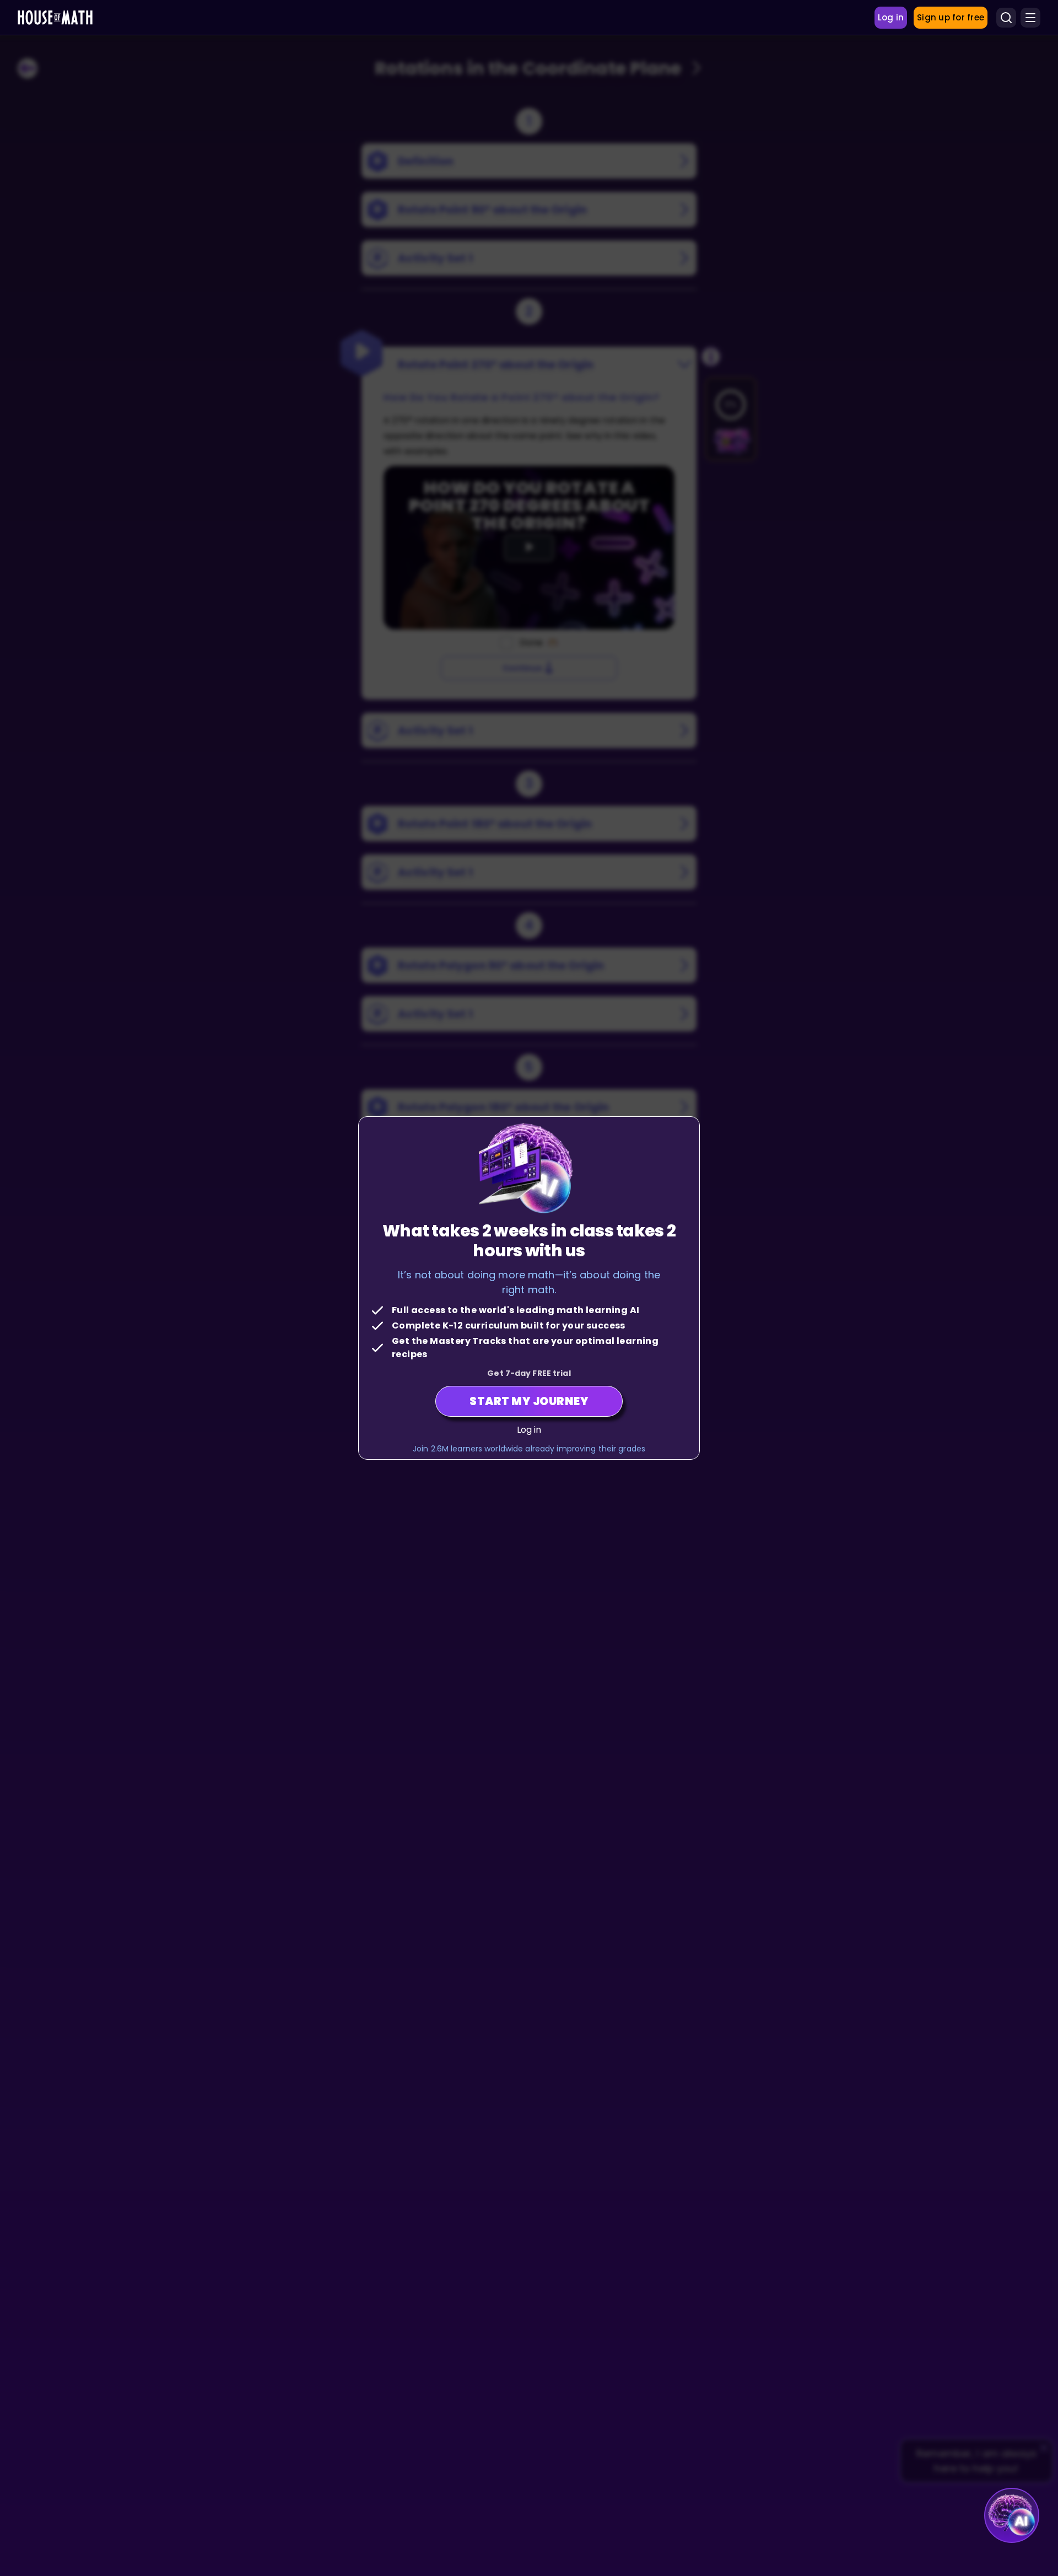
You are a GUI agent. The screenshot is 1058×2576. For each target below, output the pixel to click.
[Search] (1006, 18)
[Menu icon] (1030, 18)
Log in (529, 1430)
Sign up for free (951, 17)
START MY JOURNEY (529, 1401)
